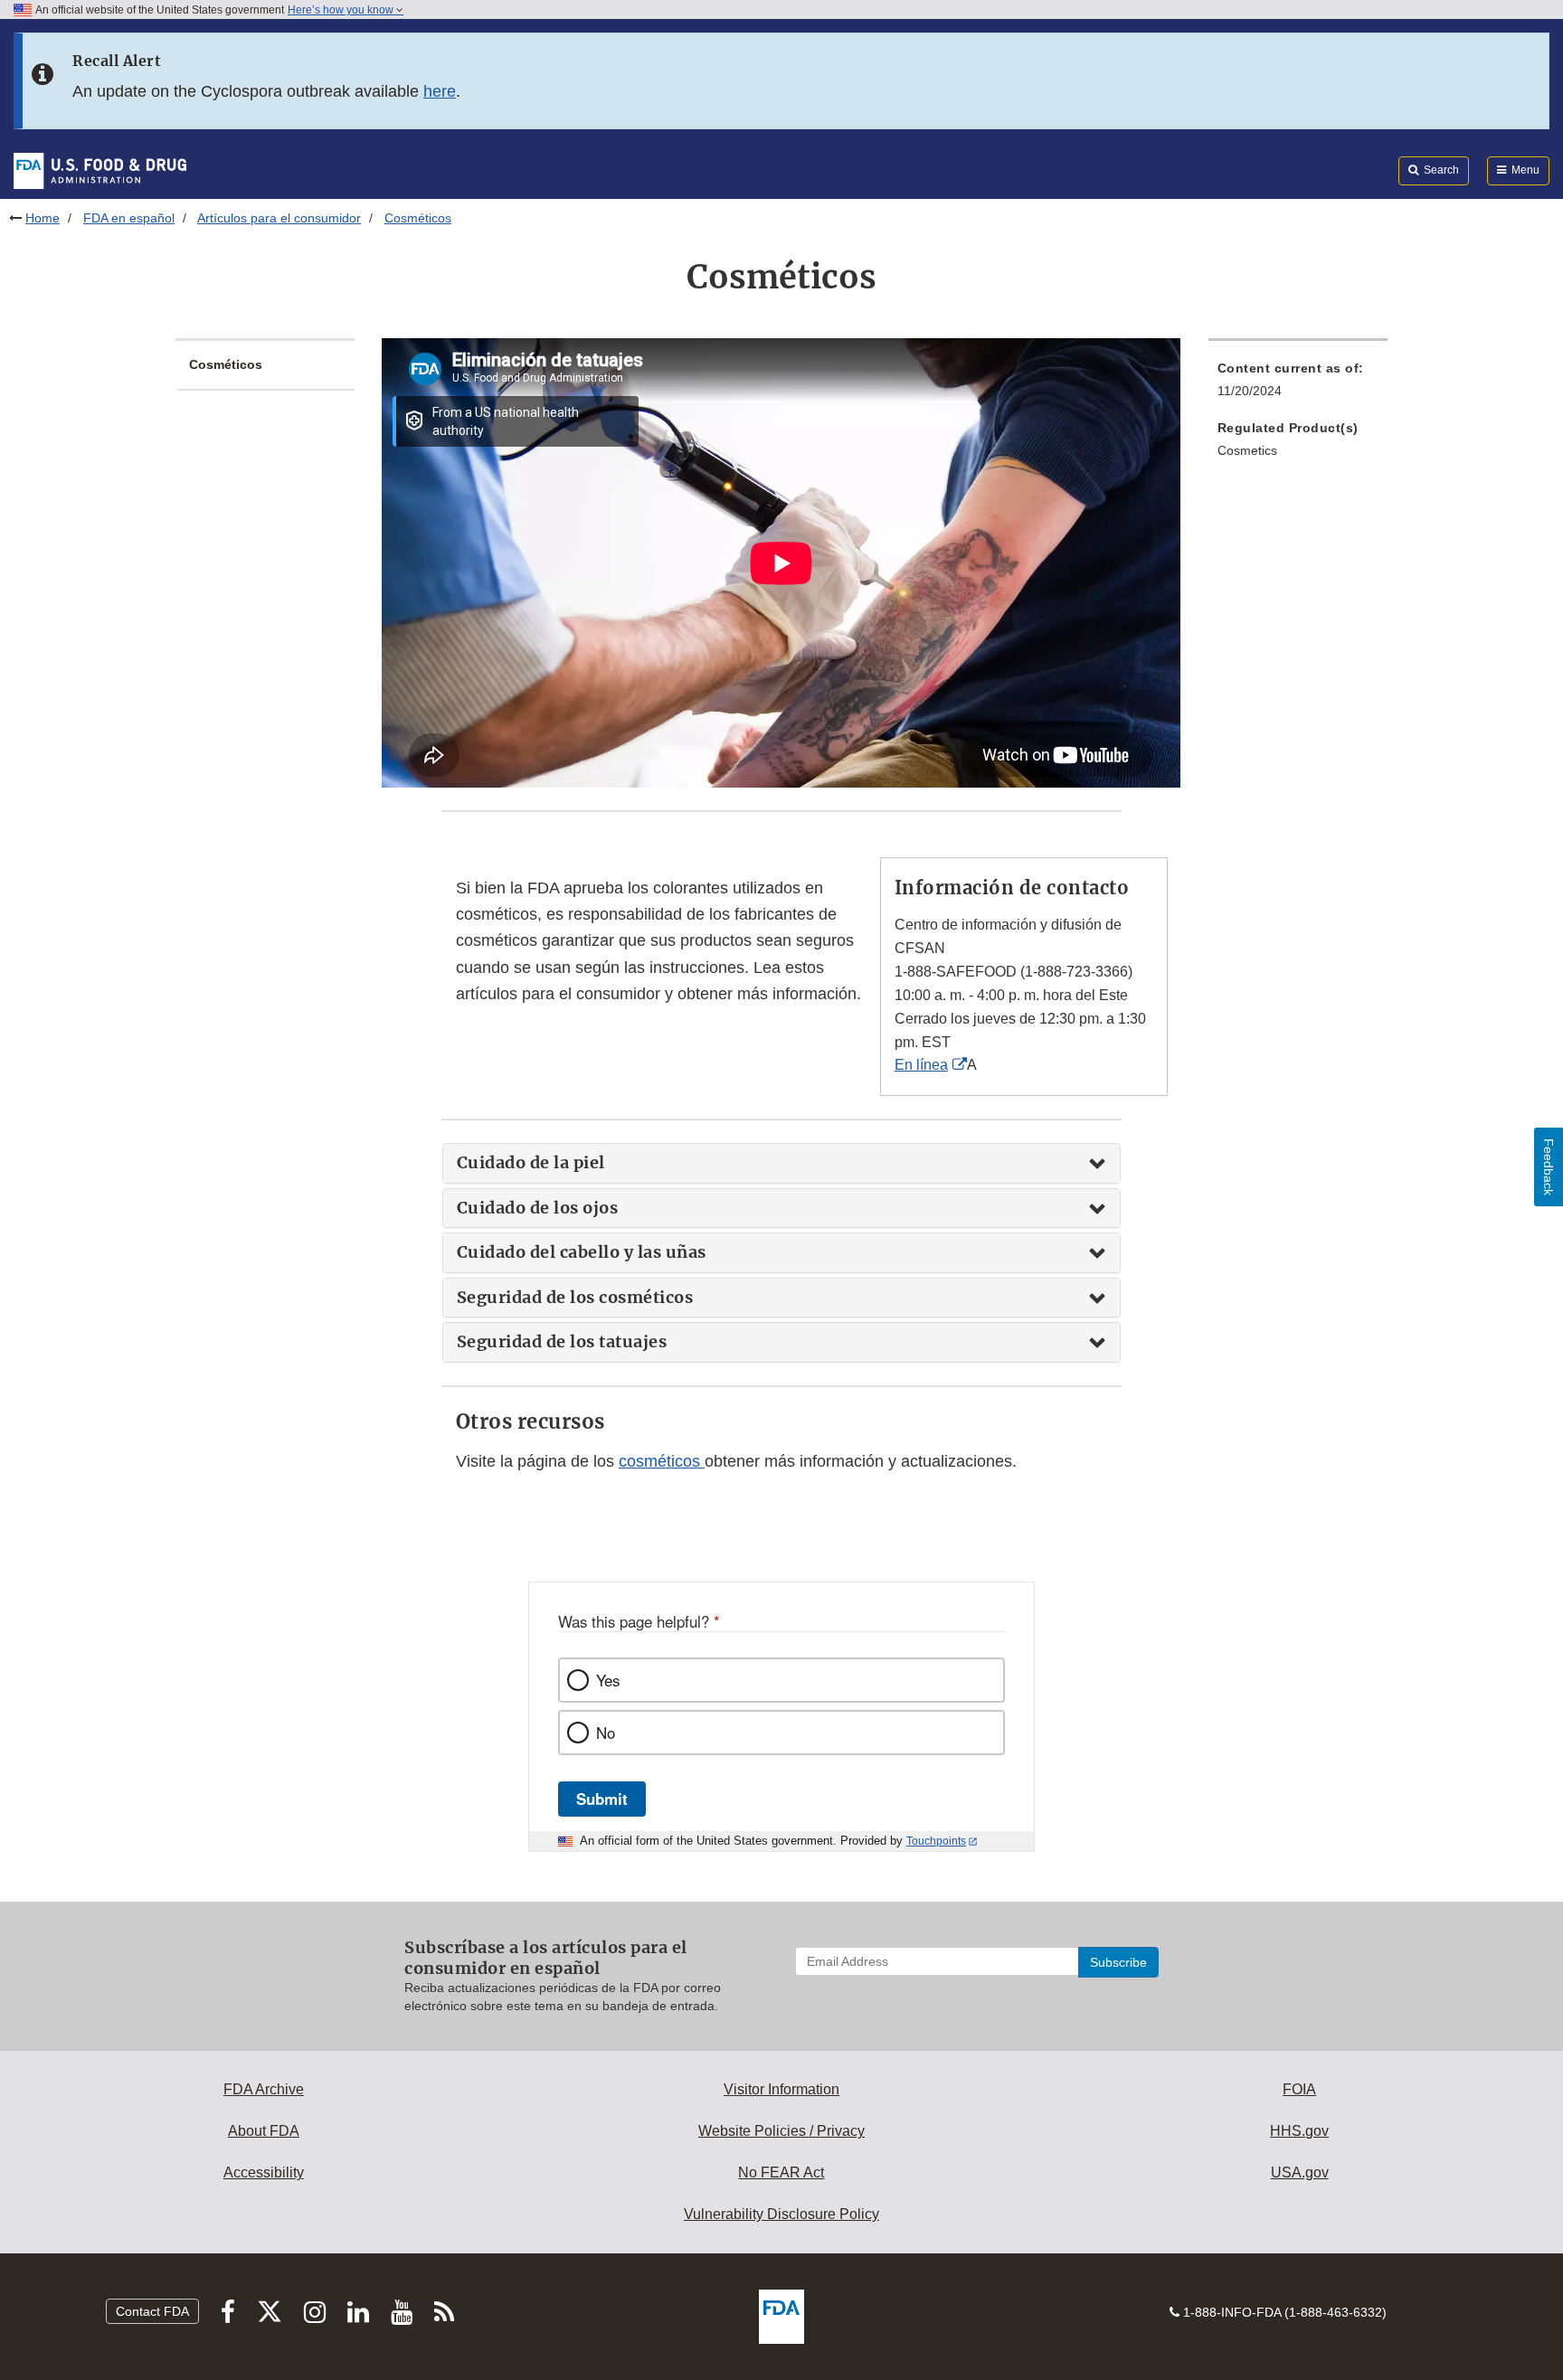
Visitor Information (781, 2089)
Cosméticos (226, 364)
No (606, 1733)
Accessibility (264, 2172)
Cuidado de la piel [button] (531, 1163)
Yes (608, 1680)
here (440, 91)
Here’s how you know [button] (342, 10)
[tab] (781, 1163)
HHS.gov (1299, 2131)
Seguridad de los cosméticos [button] (575, 1298)
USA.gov (1300, 2172)
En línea (921, 1065)
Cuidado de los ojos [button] (538, 1208)
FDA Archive (264, 2089)
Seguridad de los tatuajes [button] (562, 1342)
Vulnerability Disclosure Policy (781, 2214)
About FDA (264, 2131)
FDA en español (129, 218)
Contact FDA (152, 2311)
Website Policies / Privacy (781, 2131)
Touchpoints (936, 1841)
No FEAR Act (781, 2172)
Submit (602, 1799)
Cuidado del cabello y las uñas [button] (582, 1252)
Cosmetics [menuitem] (1247, 450)
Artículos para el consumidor (279, 218)
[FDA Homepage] (100, 170)
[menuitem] (1298, 385)
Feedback (1549, 1167)
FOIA (1299, 2089)
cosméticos (662, 1461)
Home (43, 218)
